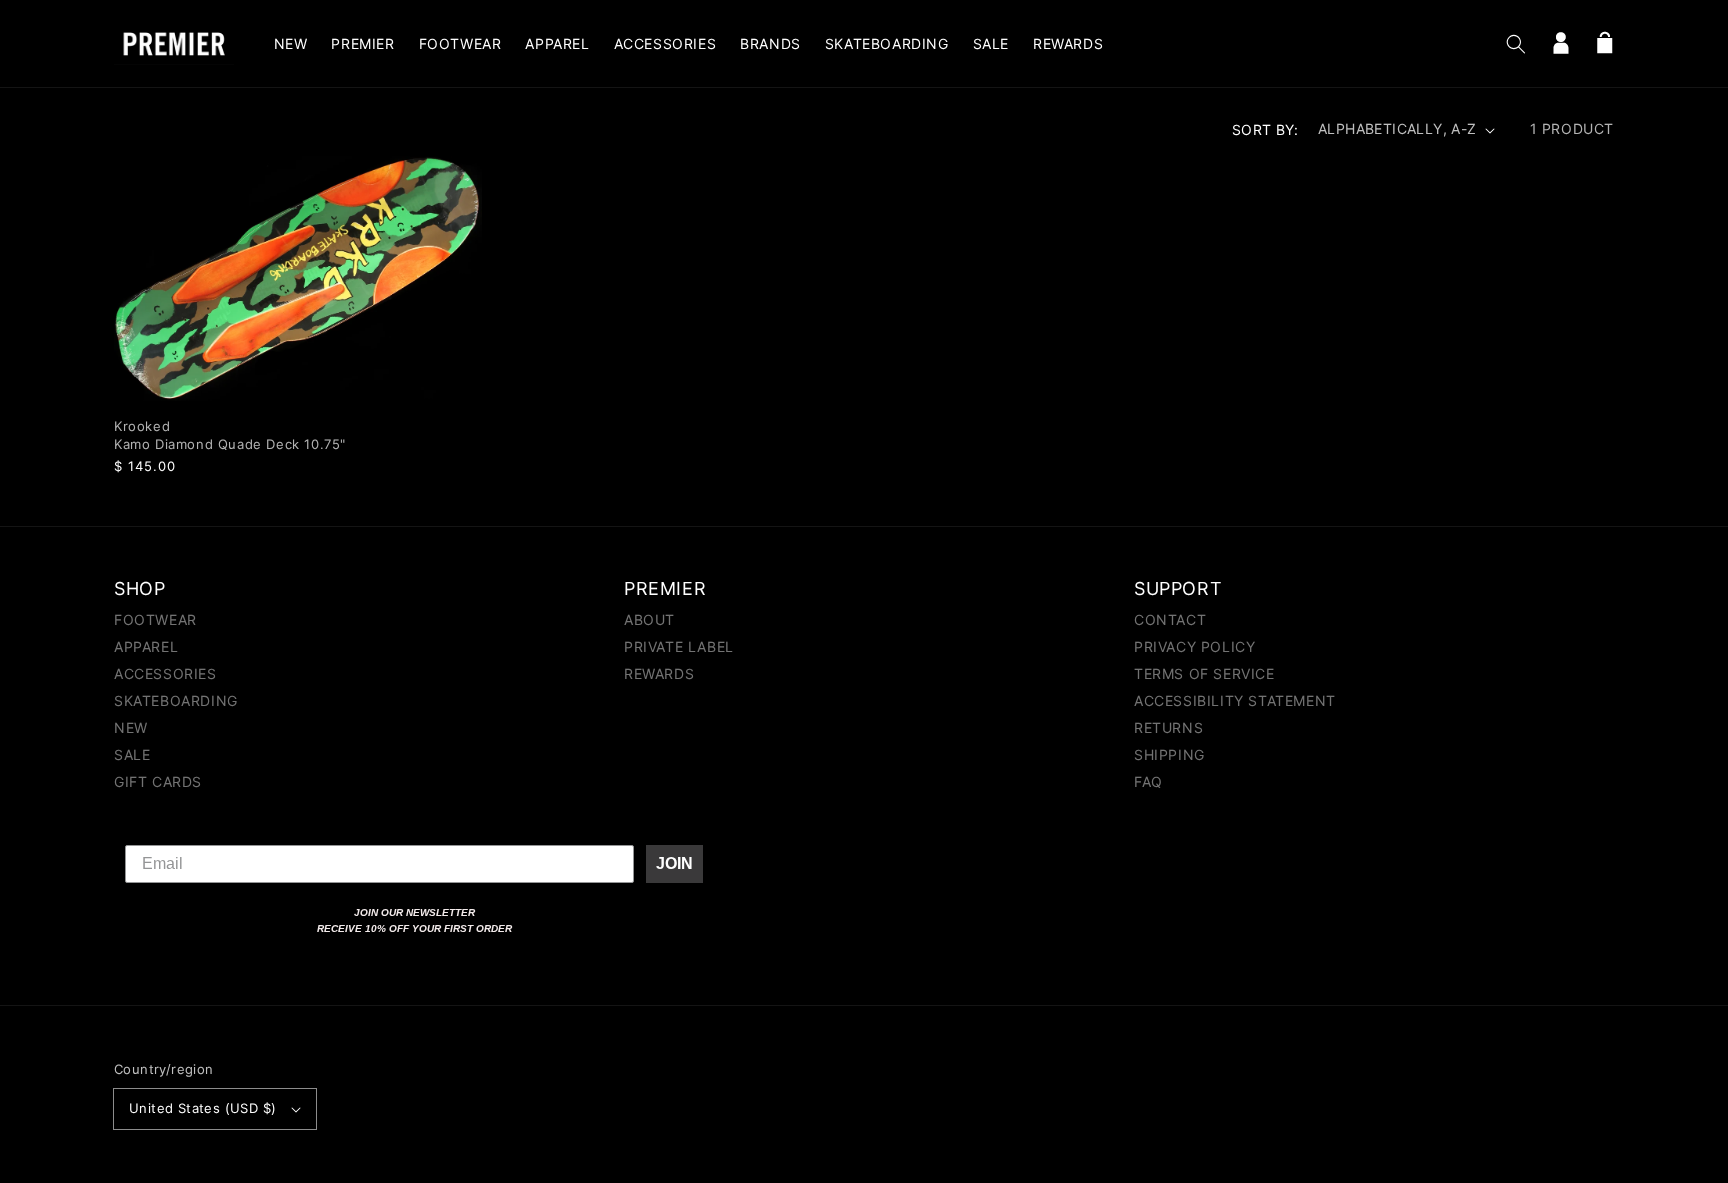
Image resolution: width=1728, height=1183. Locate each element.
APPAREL (146, 646)
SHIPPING (1169, 754)
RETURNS (1168, 727)
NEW (131, 727)
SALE (132, 754)
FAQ (1148, 781)
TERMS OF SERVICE (1204, 673)
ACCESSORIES (165, 673)
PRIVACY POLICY (1194, 646)
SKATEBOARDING (176, 700)
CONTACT (1170, 620)
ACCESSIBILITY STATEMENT (1235, 700)
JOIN (674, 863)
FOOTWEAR (155, 620)
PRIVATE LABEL (679, 646)
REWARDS (659, 673)
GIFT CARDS (158, 781)
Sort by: (1265, 129)
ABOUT (649, 620)
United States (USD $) (202, 1108)
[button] (1516, 44)
